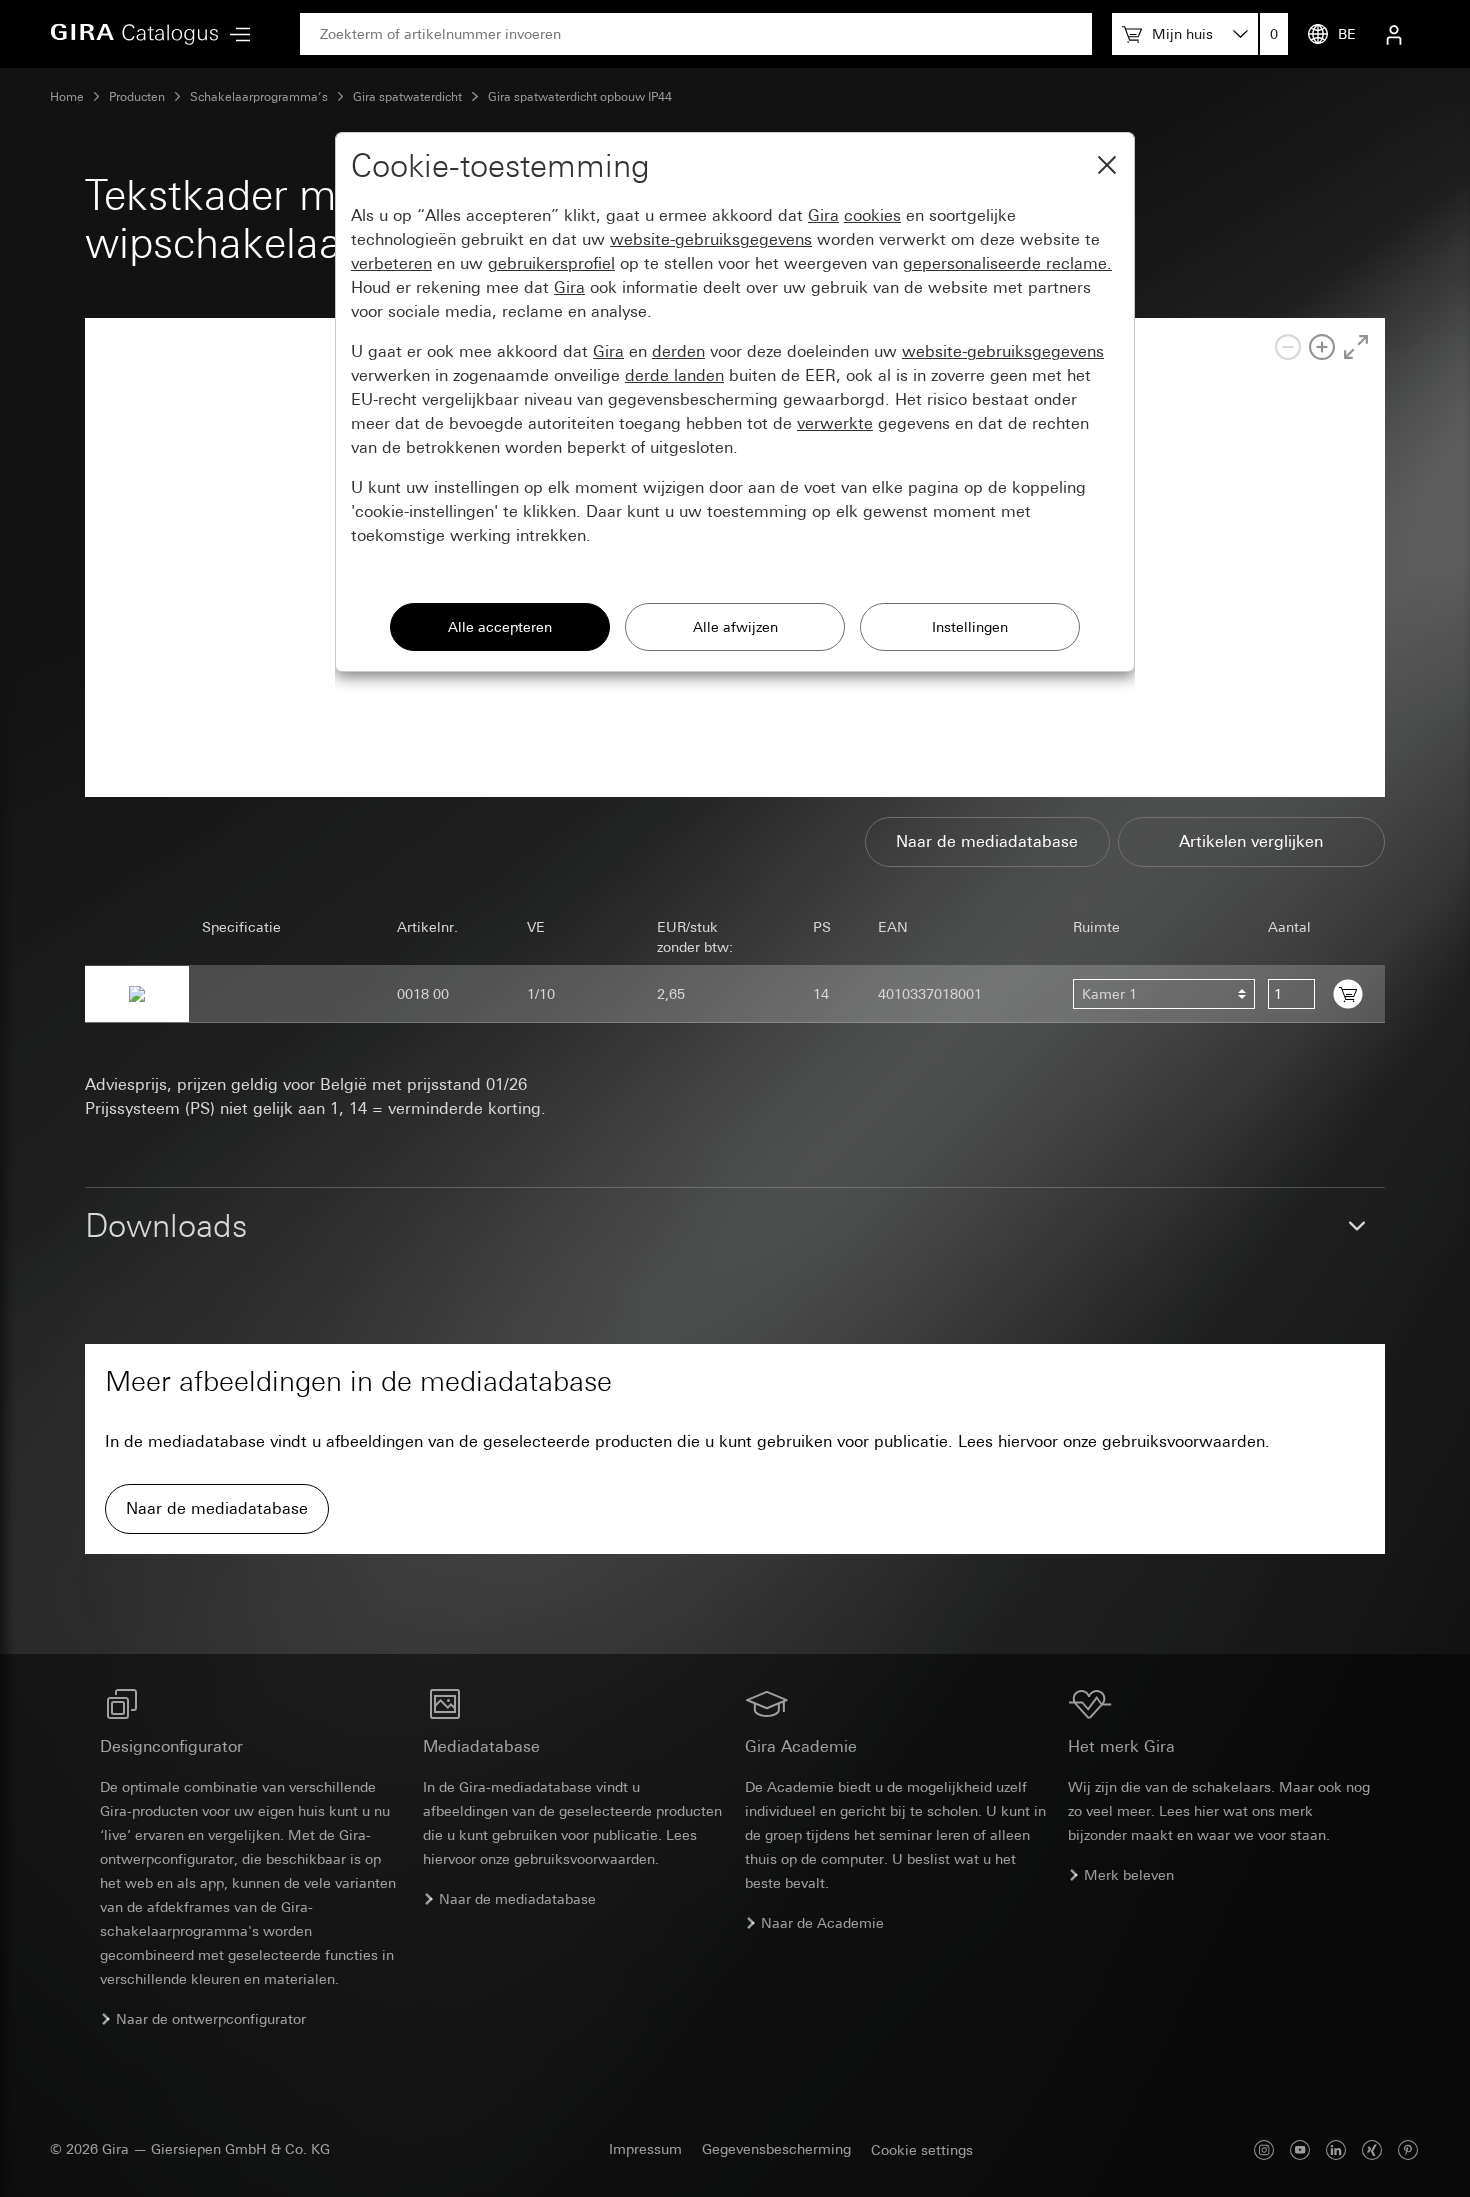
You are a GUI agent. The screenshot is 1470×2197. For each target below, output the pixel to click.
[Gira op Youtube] (1300, 2149)
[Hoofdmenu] (235, 34)
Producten (137, 97)
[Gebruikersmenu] (1394, 34)
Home (67, 97)
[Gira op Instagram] (1264, 2149)
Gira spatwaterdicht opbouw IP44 (580, 97)
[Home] (135, 34)
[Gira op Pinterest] (1408, 2149)
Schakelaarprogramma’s (259, 97)
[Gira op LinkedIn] (1336, 2149)
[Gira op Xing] (1372, 2149)
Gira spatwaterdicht (407, 97)
